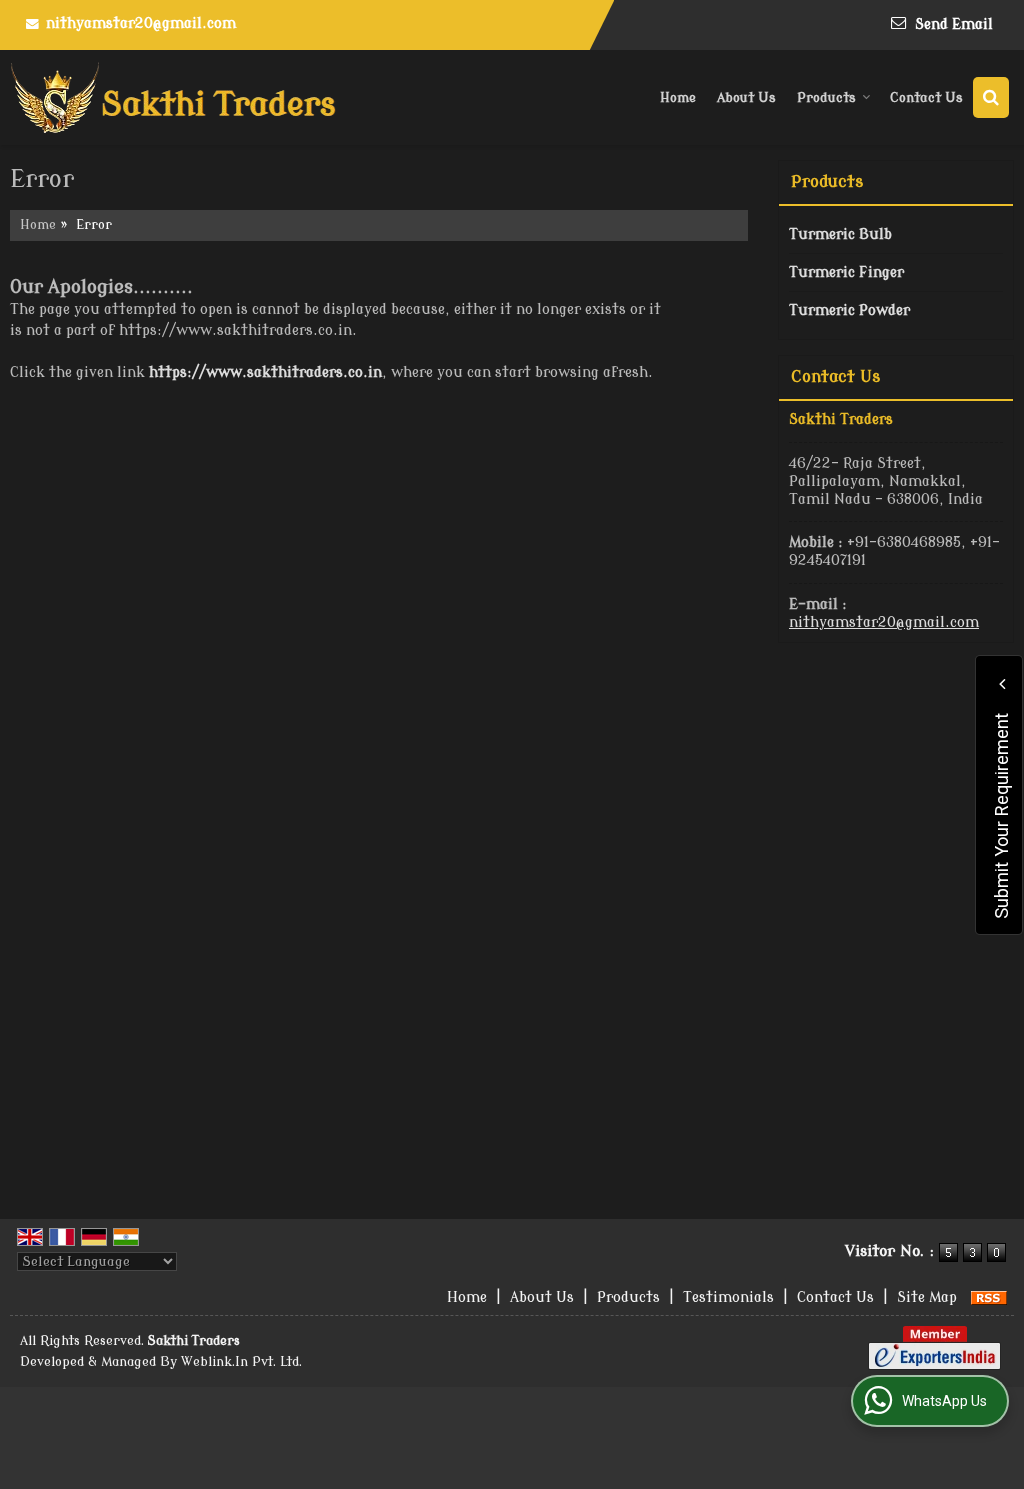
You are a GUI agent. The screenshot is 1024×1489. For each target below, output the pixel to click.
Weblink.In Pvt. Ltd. (241, 1362)
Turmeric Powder (849, 310)
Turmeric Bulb (840, 234)
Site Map (927, 1297)
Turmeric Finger (846, 272)
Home (678, 97)
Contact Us (926, 97)
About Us (746, 97)
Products (826, 97)
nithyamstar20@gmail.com (141, 23)
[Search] (991, 97)
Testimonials (728, 1297)
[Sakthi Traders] (173, 97)
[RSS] (989, 1297)
